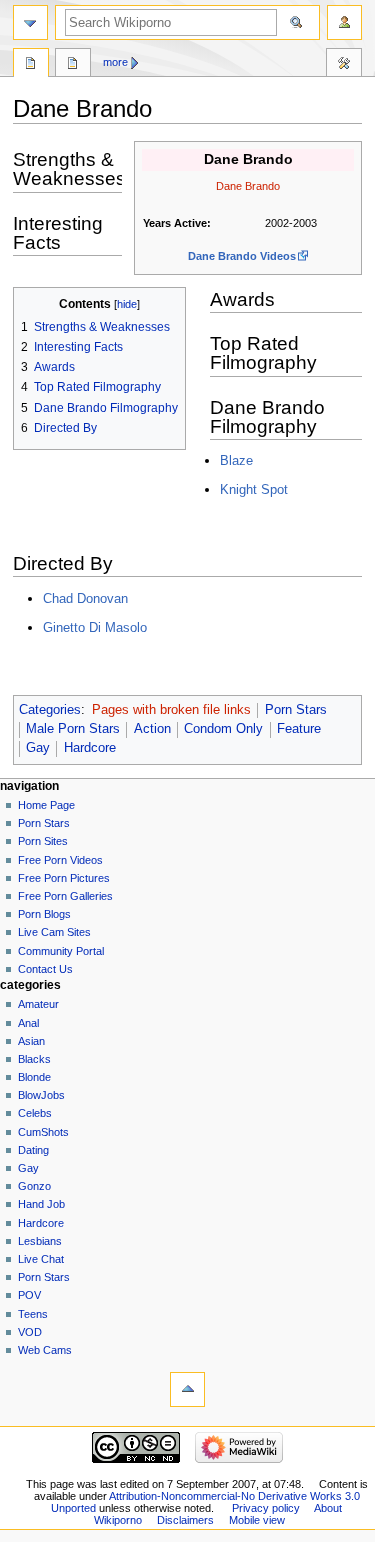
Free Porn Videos (60, 860)
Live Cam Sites (54, 932)
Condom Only (223, 729)
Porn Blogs (44, 914)
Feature (299, 729)
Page (31, 65)
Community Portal (61, 951)
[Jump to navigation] (30, 22)
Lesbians (40, 1241)
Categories (50, 710)
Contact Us (45, 969)
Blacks (34, 1059)
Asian (31, 1041)
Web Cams (45, 1350)
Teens (33, 1314)
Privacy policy (266, 1508)
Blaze (236, 460)
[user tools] (344, 22)
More (115, 62)
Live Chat (41, 1259)
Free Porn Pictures (64, 878)
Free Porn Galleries (65, 896)
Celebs (35, 1113)
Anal (28, 1023)
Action (152, 729)
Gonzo (34, 1186)
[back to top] (187, 1389)
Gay (38, 748)
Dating (33, 1150)
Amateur (38, 1004)
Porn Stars (296, 710)
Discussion (73, 65)
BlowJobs (41, 1095)
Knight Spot (254, 489)
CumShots (43, 1132)
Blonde (34, 1077)
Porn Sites (43, 841)
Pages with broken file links (171, 710)
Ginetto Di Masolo (95, 627)
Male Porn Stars (73, 729)
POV (29, 1295)
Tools (344, 65)
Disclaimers (185, 1520)
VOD (30, 1332)
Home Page (46, 805)
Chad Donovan (85, 598)
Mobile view (257, 1520)
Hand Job (41, 1204)
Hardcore (90, 748)
